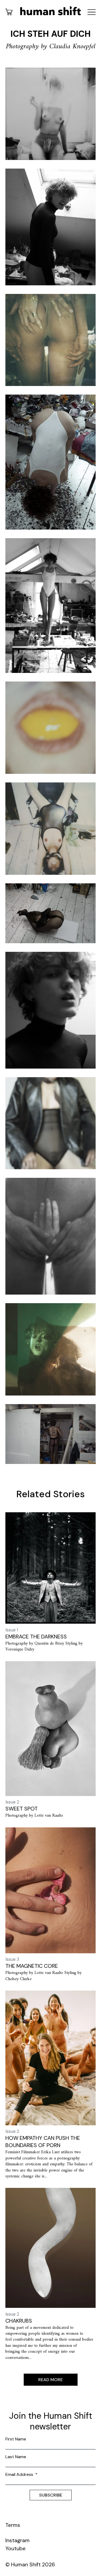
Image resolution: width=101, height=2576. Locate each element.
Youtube (15, 2548)
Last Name (16, 2457)
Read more (50, 2380)
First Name (16, 2439)
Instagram (18, 2540)
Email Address (21, 2474)
